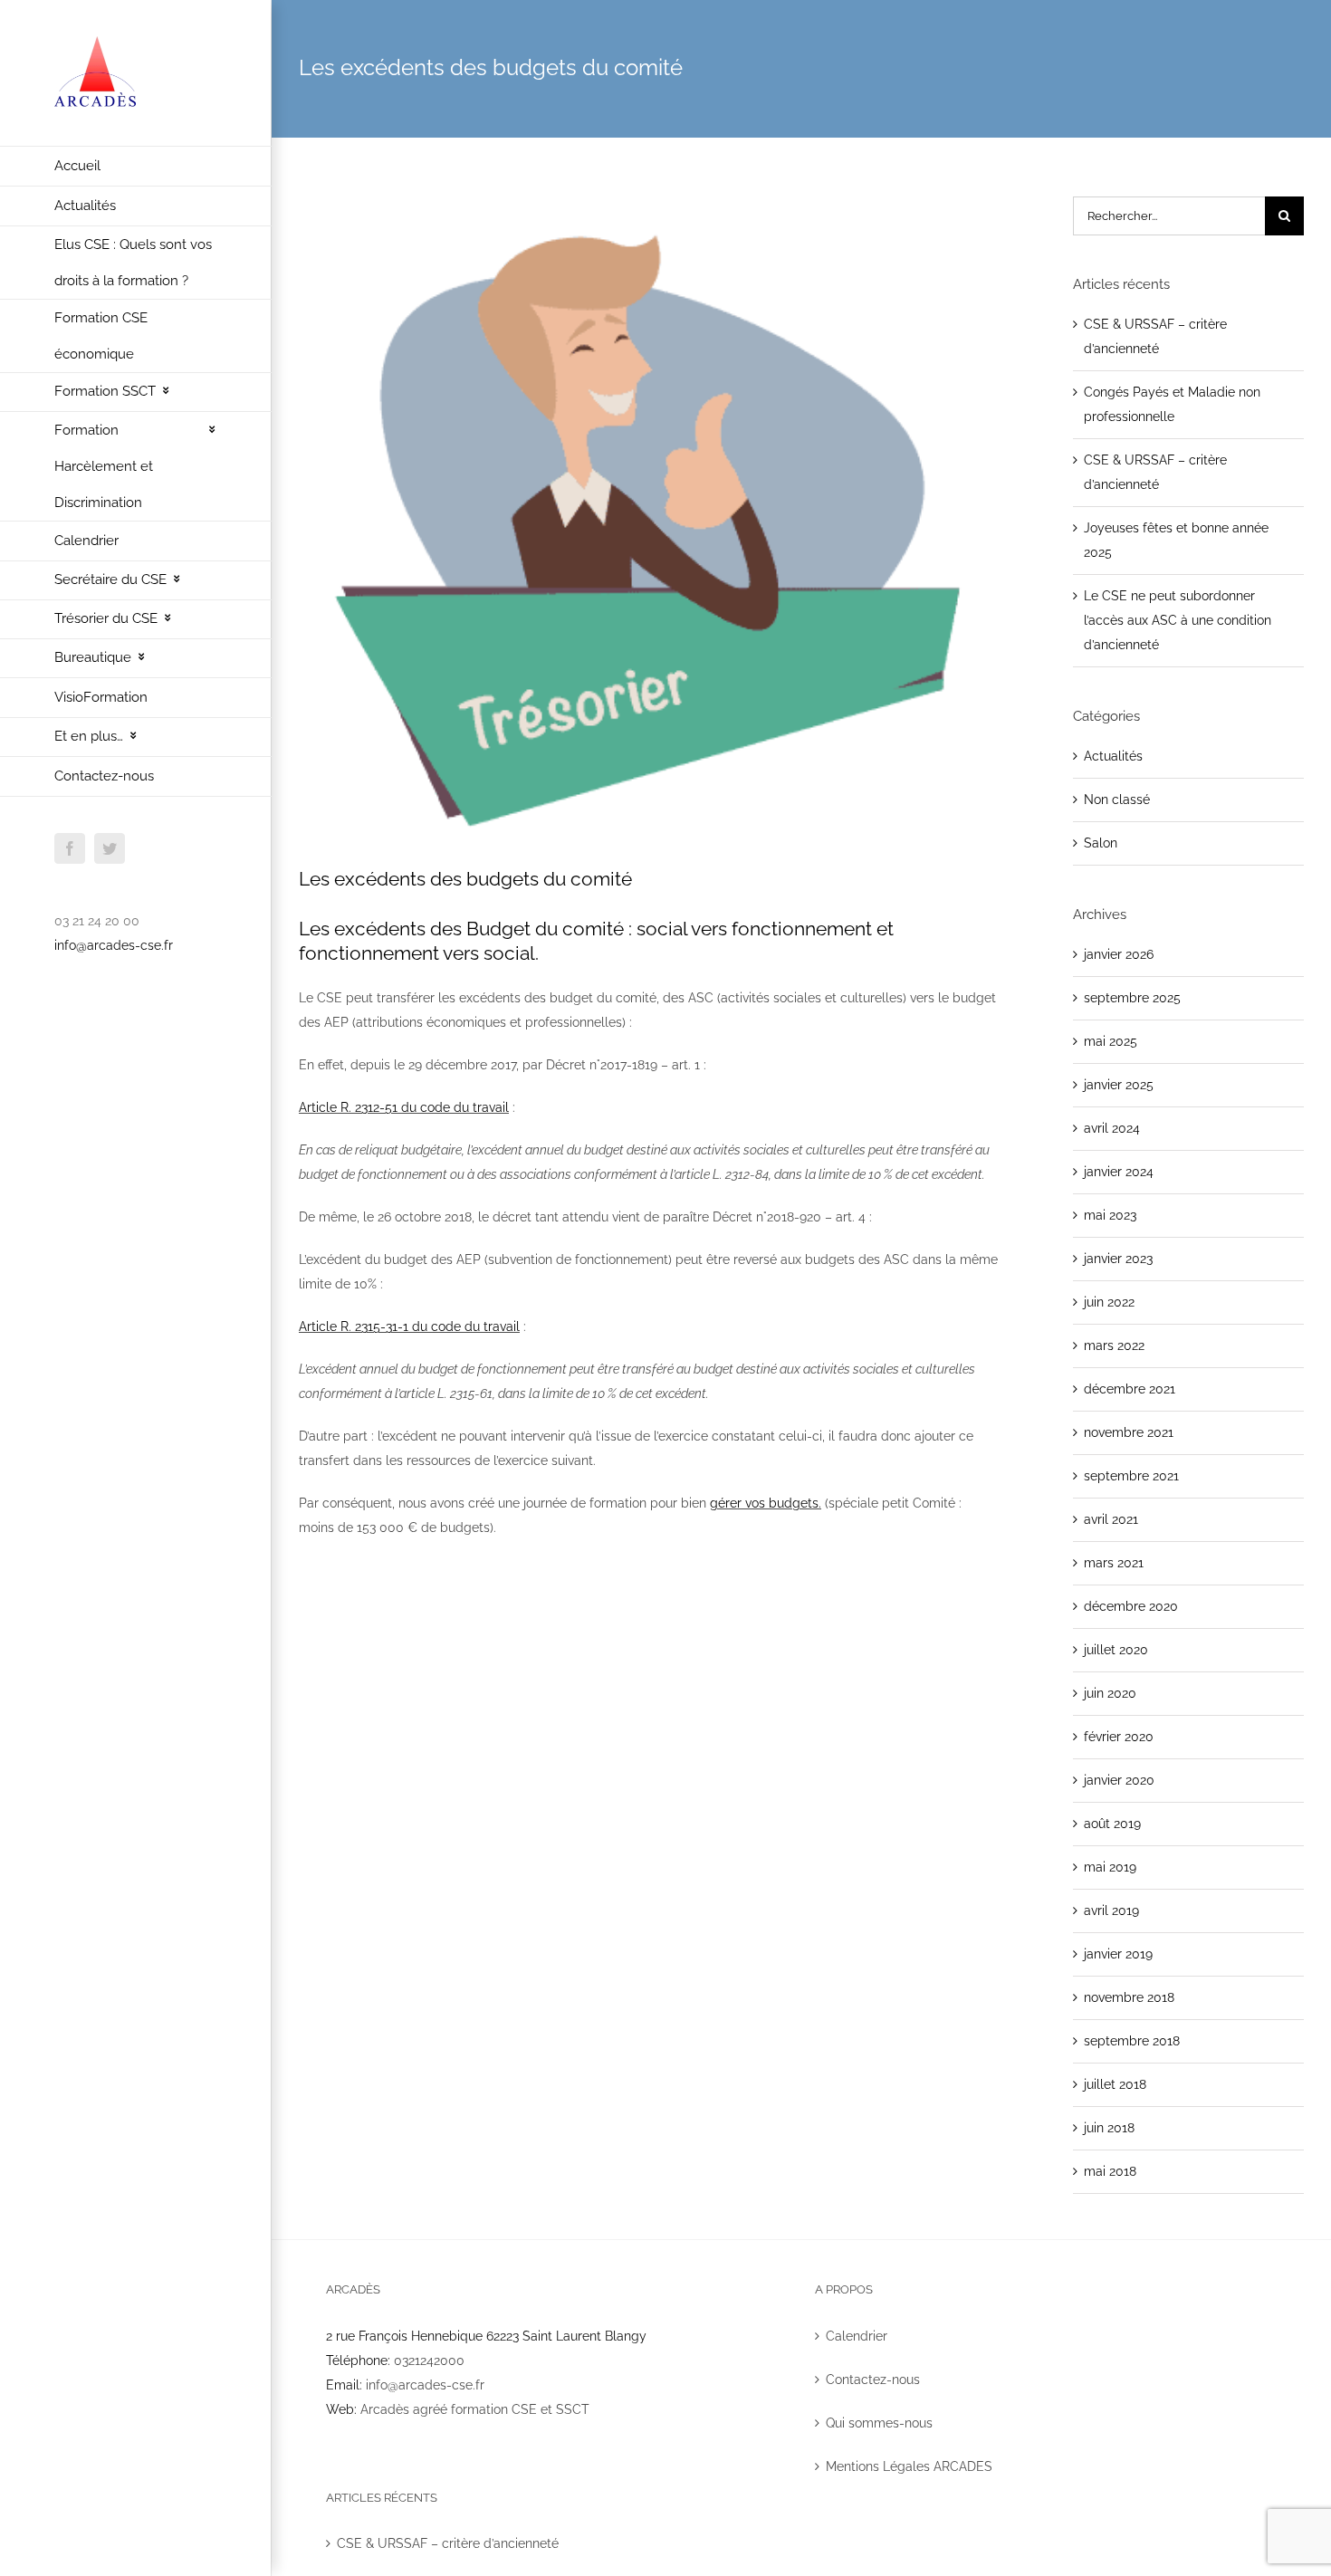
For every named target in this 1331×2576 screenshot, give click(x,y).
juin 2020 (1110, 1693)
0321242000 (429, 2361)
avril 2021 (1111, 1519)
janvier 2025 (1119, 1085)
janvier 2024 (1119, 1172)
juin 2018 (1109, 2128)
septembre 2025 (1132, 998)
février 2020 (1119, 1737)
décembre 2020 (1131, 1606)
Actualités (1113, 756)
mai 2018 (1110, 2171)
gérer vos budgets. (766, 1503)
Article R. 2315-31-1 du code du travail (409, 1326)
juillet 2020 (1116, 1650)
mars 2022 (1114, 1345)
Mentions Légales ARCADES (909, 2466)
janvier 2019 (1118, 1954)
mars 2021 (1114, 1563)
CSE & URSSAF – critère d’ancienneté (448, 2543)
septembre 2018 (1132, 2041)
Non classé (1117, 800)
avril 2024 (1112, 1128)
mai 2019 (1110, 1867)
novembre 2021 (1129, 1432)
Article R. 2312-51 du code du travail (404, 1107)
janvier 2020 (1119, 1780)
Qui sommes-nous (879, 2423)
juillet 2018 (1115, 2084)
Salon (1101, 843)
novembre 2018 (1129, 1997)
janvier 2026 (1119, 954)
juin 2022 (1109, 1302)
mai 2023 (1110, 1215)
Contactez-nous (873, 2380)
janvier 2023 (1118, 1259)
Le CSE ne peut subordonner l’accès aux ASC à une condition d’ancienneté (1178, 620)
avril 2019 (1111, 1910)
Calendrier (857, 2336)
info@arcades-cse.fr (114, 945)
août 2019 (1112, 1824)
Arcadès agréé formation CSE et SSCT (475, 2409)
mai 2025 (1111, 1041)
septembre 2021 (1131, 1476)
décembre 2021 (1130, 1389)
